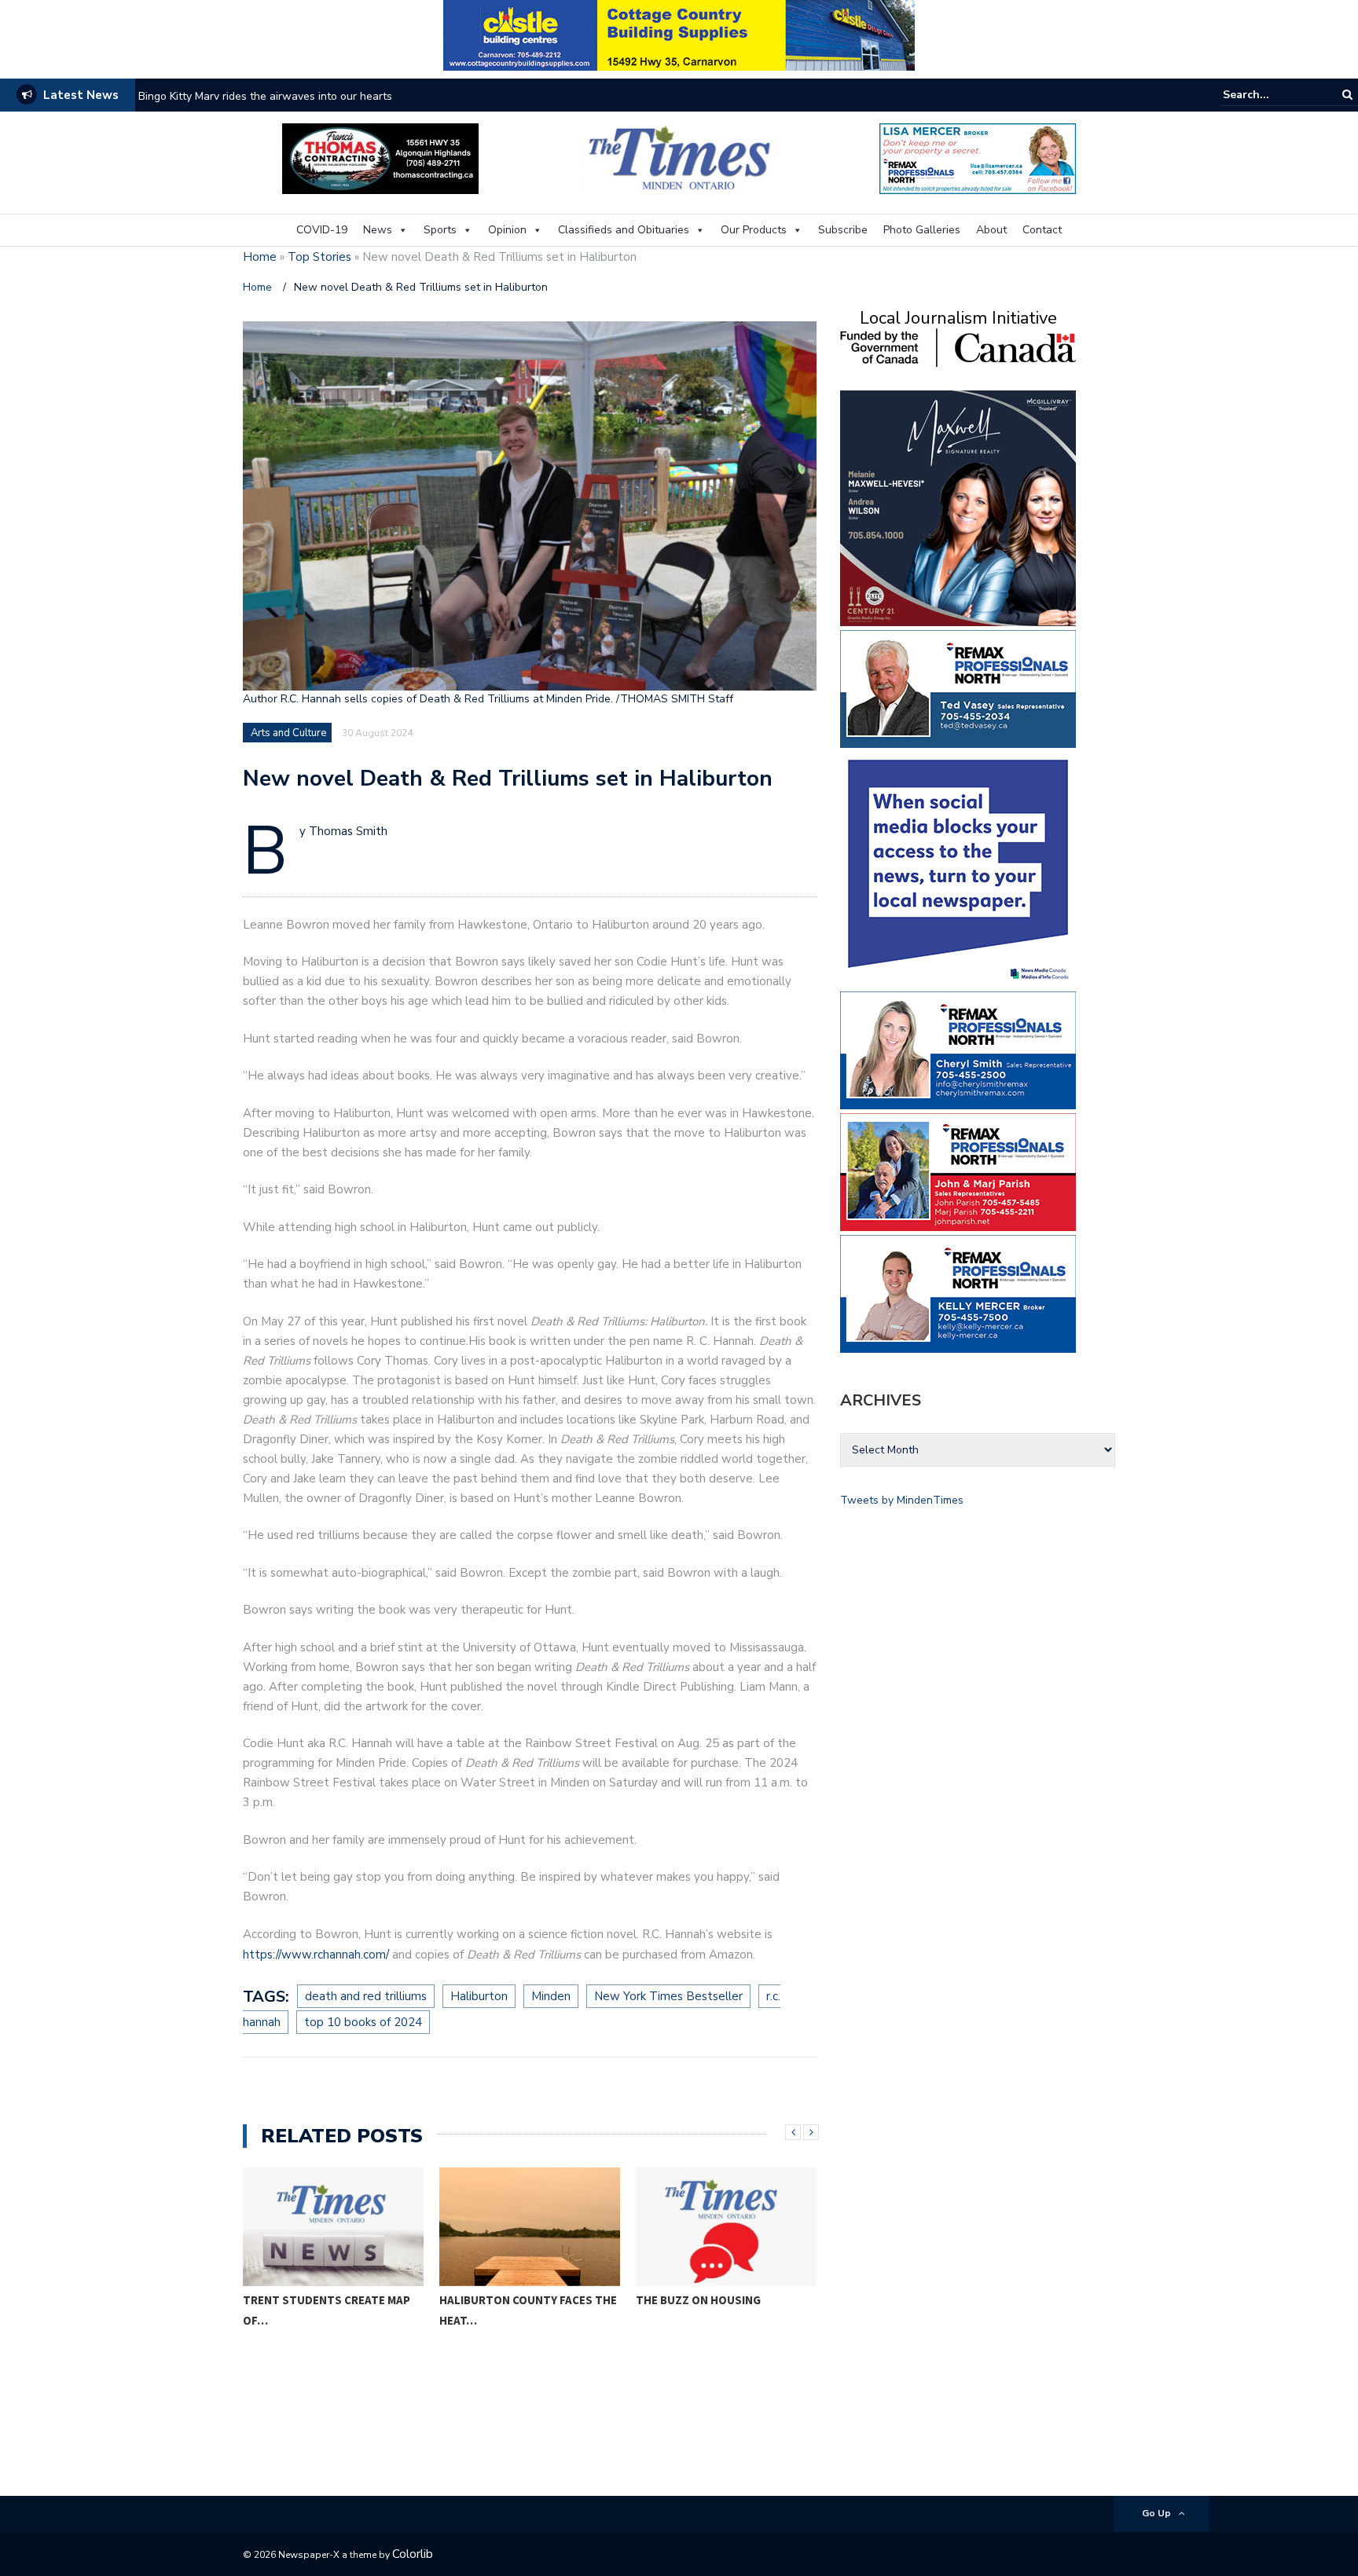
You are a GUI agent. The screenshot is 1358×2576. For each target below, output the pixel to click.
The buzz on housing (698, 2300)
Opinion (507, 230)
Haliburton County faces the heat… (528, 2310)
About (991, 230)
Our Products (754, 230)
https (258, 1955)
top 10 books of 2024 (363, 2022)
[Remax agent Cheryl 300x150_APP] (958, 1049)
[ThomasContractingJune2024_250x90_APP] (380, 158)
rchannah (337, 1955)
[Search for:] (1271, 95)
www (296, 1955)
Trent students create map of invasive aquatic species (274, 96)
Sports (440, 230)
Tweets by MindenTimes (902, 1500)
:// (277, 1955)
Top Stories (319, 257)
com (374, 1955)
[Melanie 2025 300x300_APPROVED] (958, 507)
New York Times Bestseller (668, 1996)
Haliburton (479, 1996)
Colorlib (413, 2554)
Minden (551, 1996)
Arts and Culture (288, 733)
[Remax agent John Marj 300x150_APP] (958, 1171)
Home (260, 257)
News (378, 230)
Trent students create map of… (327, 2310)
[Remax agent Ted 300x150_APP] (958, 688)
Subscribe (843, 230)
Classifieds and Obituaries (624, 230)
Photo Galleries (922, 230)
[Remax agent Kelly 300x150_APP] (958, 1293)
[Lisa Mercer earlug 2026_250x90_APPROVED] (978, 158)
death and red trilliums (366, 1996)
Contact (1042, 230)
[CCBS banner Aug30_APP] (679, 34)
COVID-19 (322, 230)
